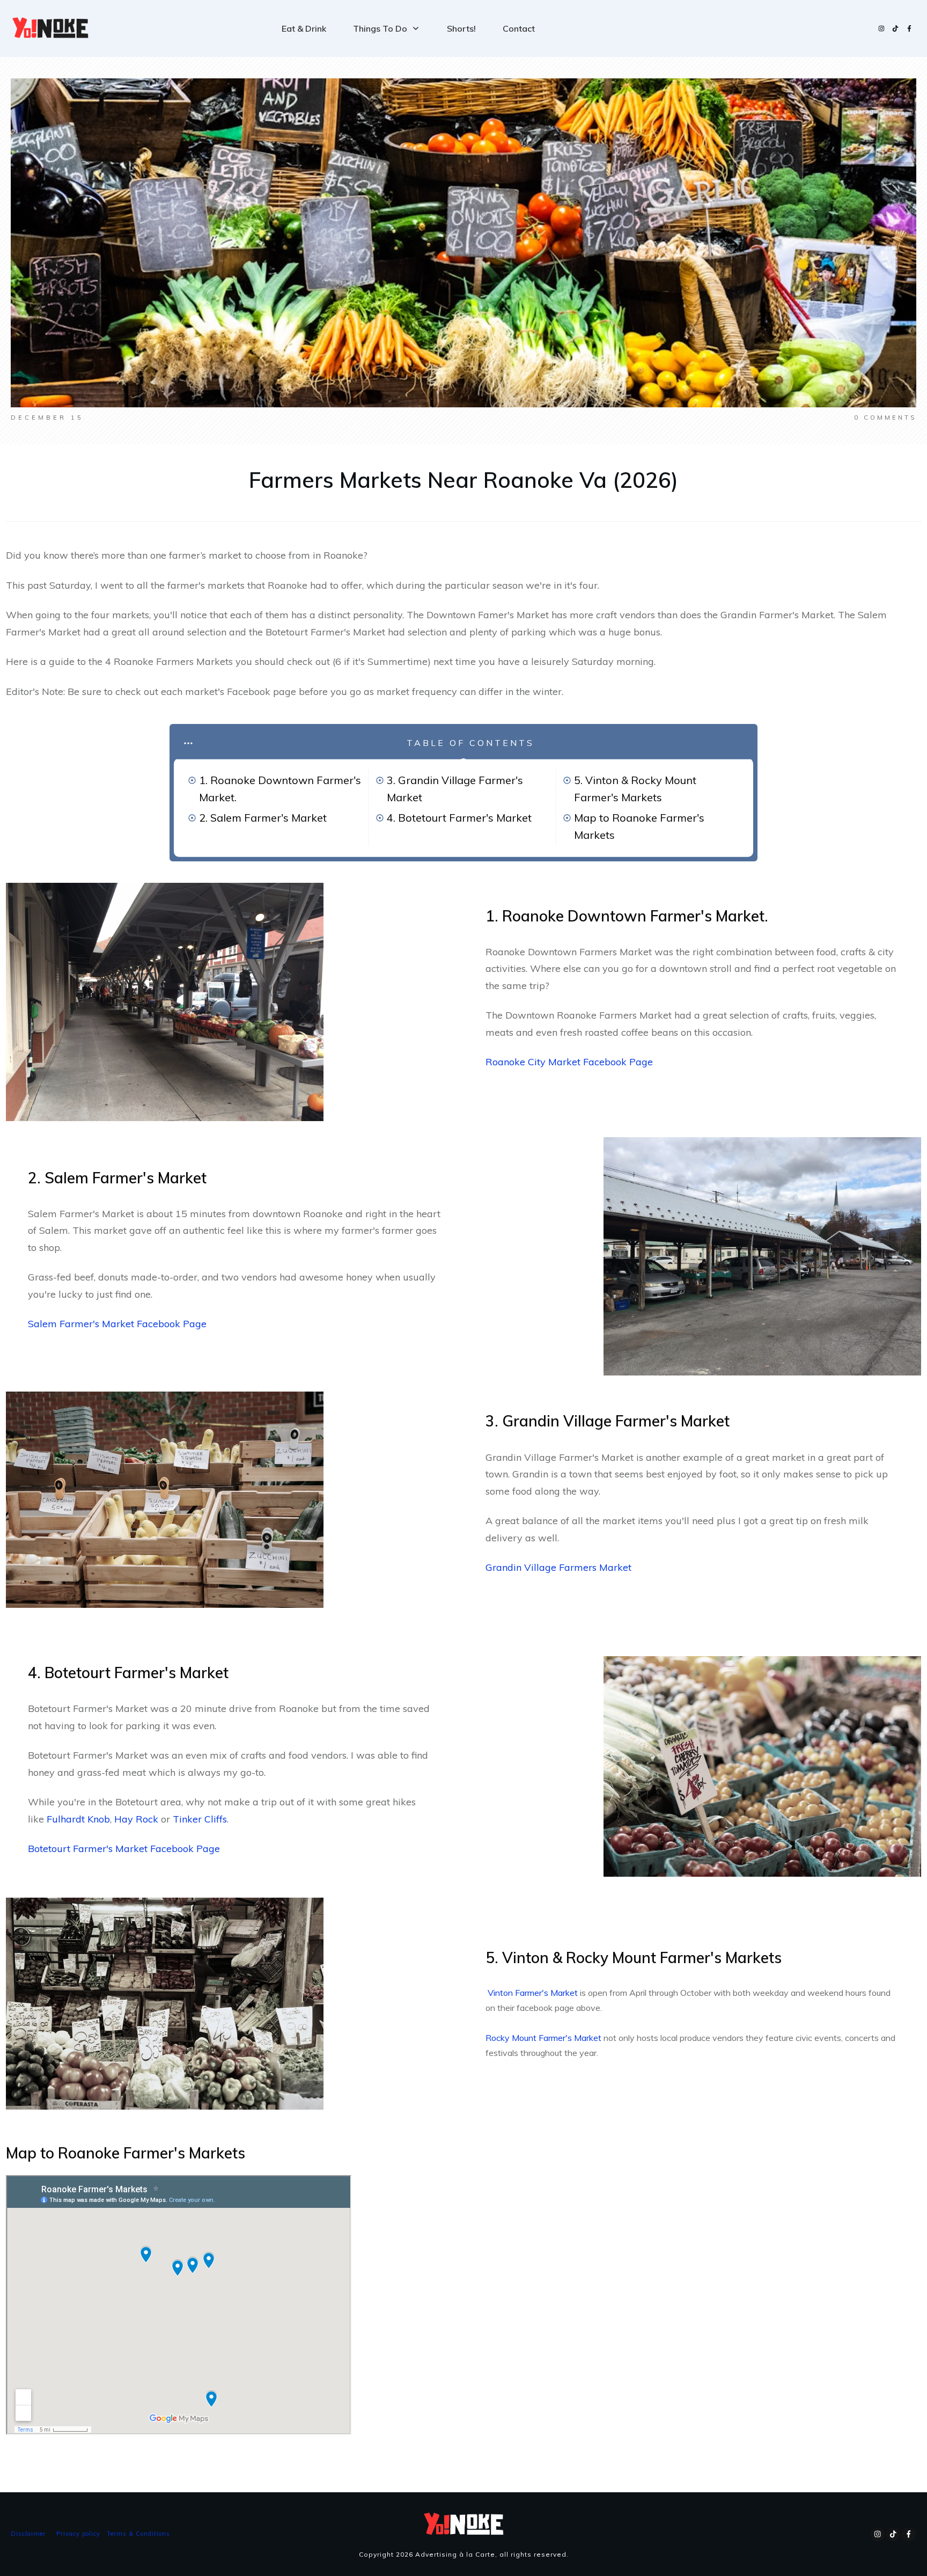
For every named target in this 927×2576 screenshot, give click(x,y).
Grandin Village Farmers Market (558, 1567)
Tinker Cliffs (200, 1819)
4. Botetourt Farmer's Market (459, 818)
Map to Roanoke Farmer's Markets (639, 826)
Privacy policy (78, 2534)
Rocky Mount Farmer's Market (543, 2038)
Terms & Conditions (138, 2534)
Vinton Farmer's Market (533, 1993)
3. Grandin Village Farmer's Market (455, 789)
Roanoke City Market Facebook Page (569, 1062)
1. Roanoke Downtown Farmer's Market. (280, 789)
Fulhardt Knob (78, 1819)
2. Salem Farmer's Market (263, 818)
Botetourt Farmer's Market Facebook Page (124, 1849)
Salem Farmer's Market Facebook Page (117, 1324)
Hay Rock (136, 1819)
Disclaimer (28, 2534)
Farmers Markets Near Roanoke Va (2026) (464, 480)
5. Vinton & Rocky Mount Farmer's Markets (635, 789)
